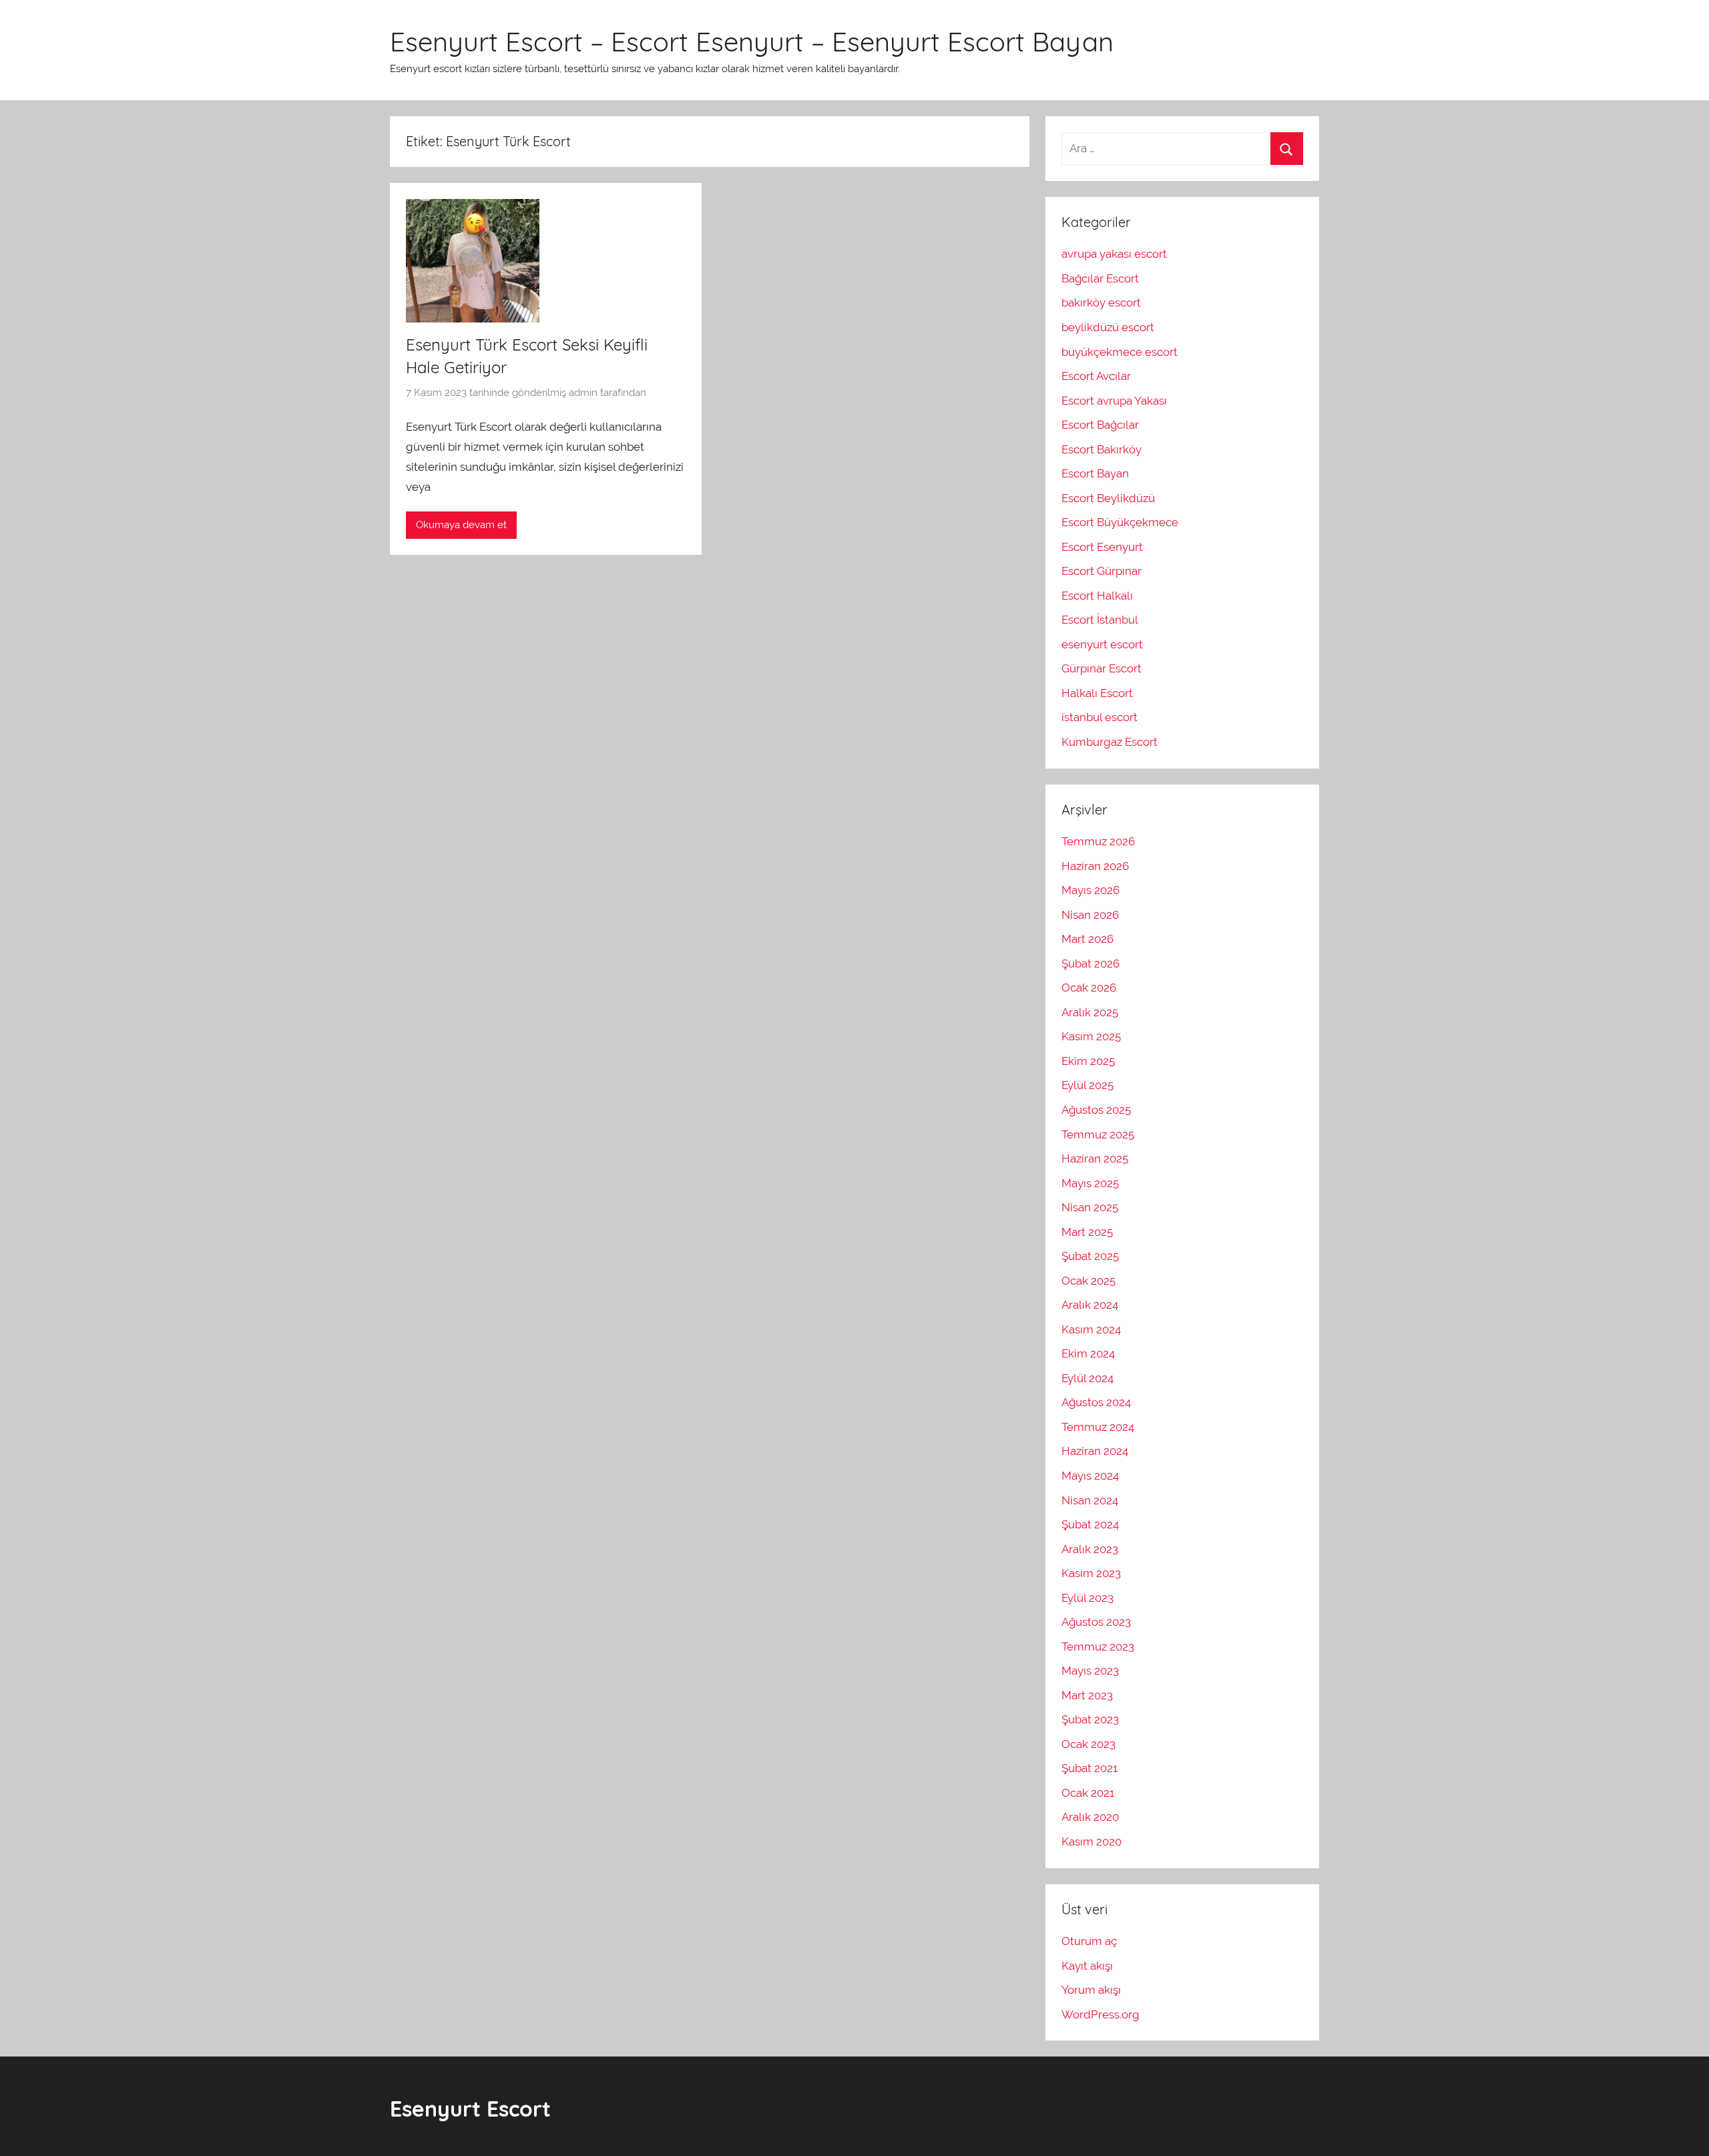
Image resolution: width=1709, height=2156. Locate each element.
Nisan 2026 (1090, 915)
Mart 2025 (1087, 1232)
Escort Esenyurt (1102, 547)
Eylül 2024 (1087, 1378)
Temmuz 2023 (1098, 1647)
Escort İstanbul (1100, 620)
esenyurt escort (1102, 644)
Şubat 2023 (1090, 1719)
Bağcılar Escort (1100, 278)
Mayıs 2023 (1090, 1671)
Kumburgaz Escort (1110, 742)
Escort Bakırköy (1102, 449)
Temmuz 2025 (1098, 1134)
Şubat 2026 (1090, 963)
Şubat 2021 (1089, 1768)
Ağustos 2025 (1096, 1110)
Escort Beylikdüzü (1108, 498)
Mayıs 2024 (1090, 1476)
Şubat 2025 (1090, 1256)
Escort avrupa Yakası (1114, 401)
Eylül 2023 (1087, 1598)
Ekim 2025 (1088, 1061)
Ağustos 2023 (1096, 1622)
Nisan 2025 (1090, 1207)
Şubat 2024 (1090, 1524)
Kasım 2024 (1091, 1329)
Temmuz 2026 (1098, 841)
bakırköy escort (1101, 302)
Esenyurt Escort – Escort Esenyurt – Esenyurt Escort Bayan (752, 41)
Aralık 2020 (1090, 1817)
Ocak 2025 (1088, 1281)
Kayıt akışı (1087, 1966)
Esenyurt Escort (470, 2109)
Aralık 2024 (1090, 1305)
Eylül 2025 (1087, 1085)
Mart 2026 (1087, 939)
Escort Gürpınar (1102, 571)
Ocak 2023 (1088, 1744)
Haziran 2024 (1095, 1451)
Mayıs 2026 (1090, 890)
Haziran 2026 (1095, 866)
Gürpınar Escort (1102, 668)
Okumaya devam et (461, 525)
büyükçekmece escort (1120, 352)
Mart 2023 (1087, 1695)
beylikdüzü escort (1108, 327)
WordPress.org (1101, 2014)
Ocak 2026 (1089, 988)
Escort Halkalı (1097, 596)
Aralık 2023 (1090, 1549)
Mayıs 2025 (1090, 1183)
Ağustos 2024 (1096, 1402)
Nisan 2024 (1090, 1500)
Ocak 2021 (1088, 1793)
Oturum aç (1089, 1941)
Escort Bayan (1095, 473)
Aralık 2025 (1090, 1012)
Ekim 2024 (1088, 1353)
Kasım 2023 (1091, 1573)
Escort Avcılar (1096, 376)
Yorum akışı (1091, 1990)
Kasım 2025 (1091, 1036)
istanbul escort (1100, 717)
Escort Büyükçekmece (1120, 522)
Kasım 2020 (1091, 1842)
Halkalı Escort (1097, 693)
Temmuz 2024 (1098, 1427)
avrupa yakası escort (1114, 254)
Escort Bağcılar (1100, 425)
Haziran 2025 (1095, 1158)
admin (583, 393)
